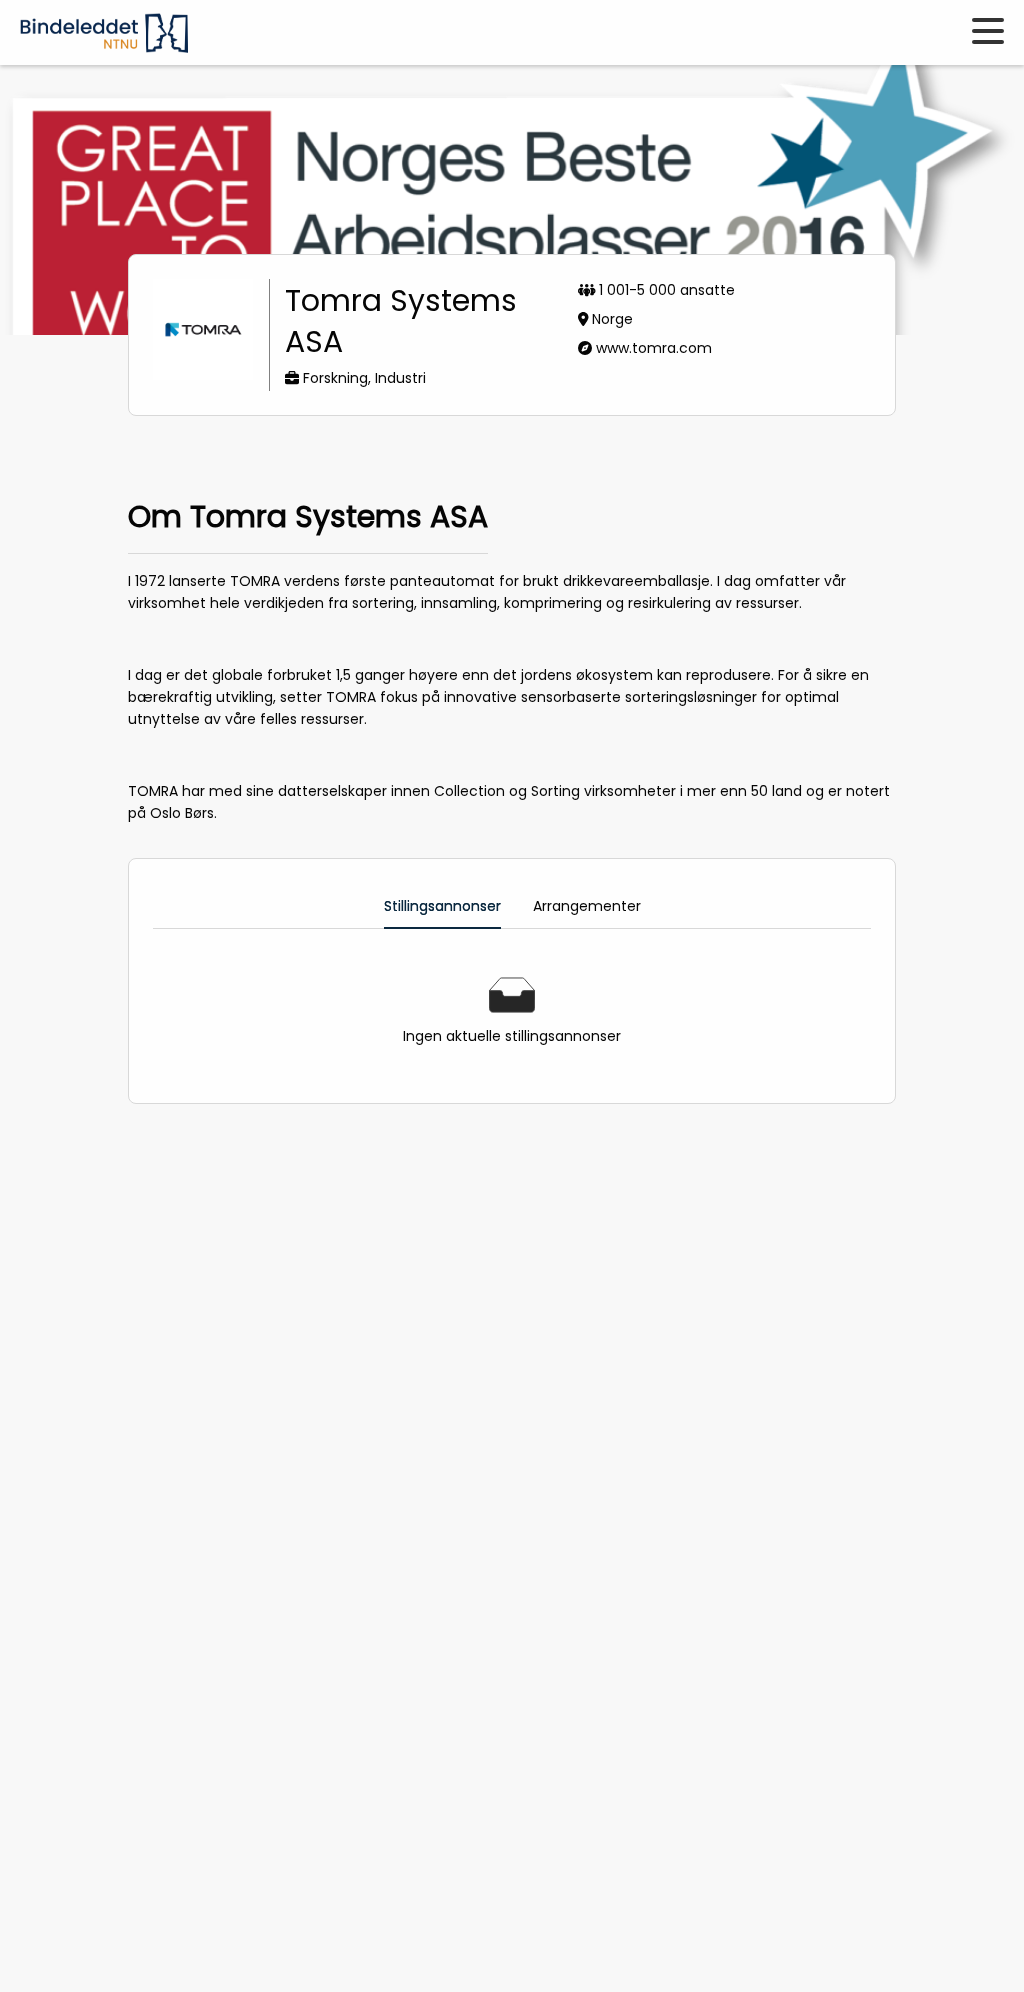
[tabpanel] (512, 1012)
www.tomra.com (654, 348)
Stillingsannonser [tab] (442, 906)
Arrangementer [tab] (587, 906)
